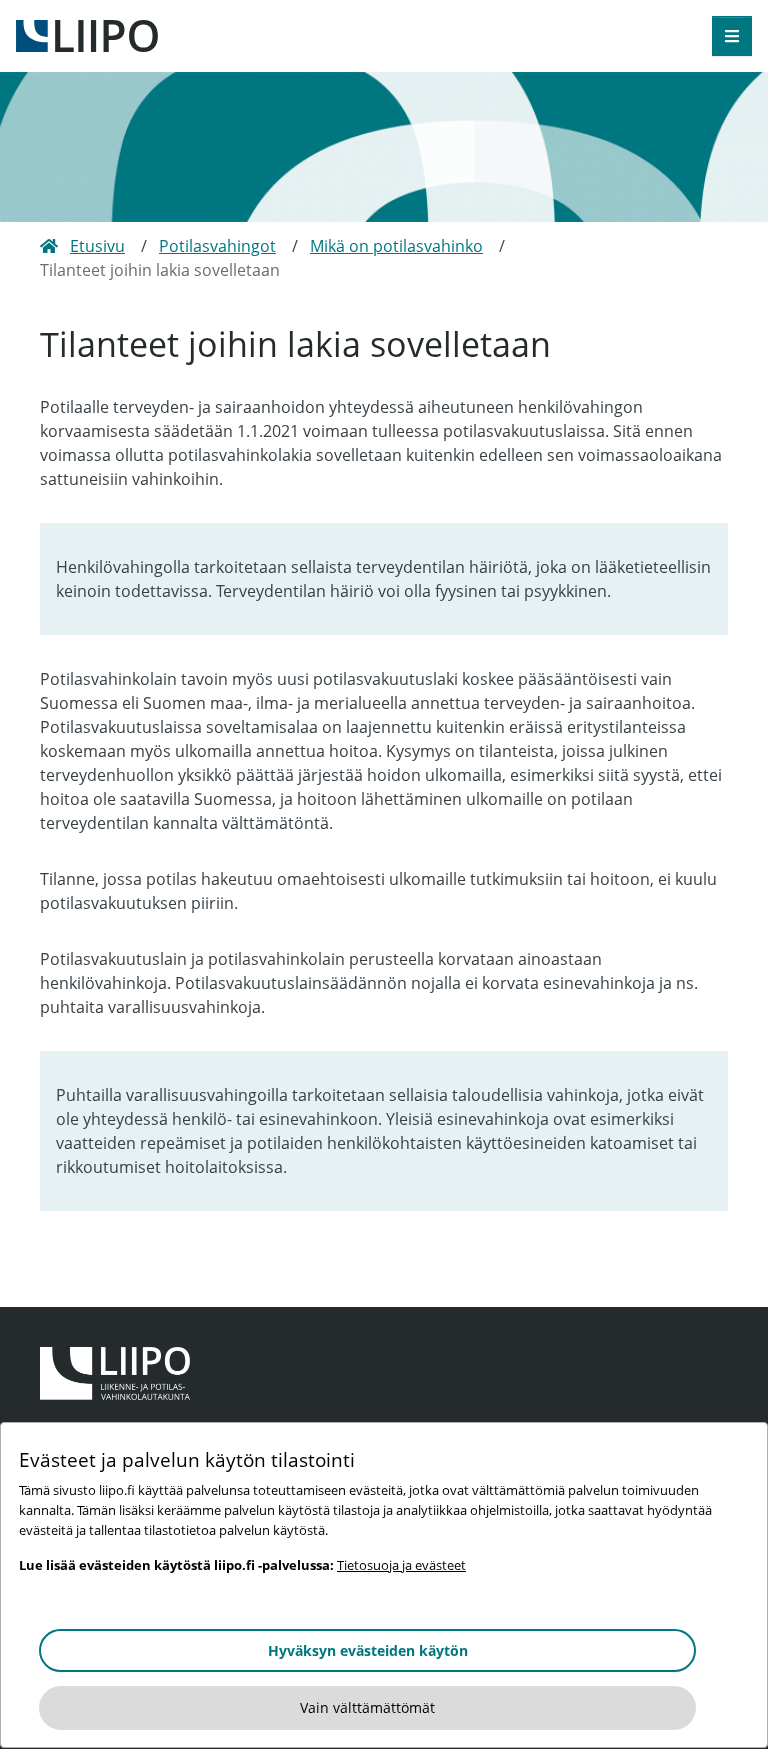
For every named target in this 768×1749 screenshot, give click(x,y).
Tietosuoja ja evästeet (401, 1565)
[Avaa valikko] (732, 36)
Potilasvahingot (217, 246)
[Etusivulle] (87, 34)
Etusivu (97, 246)
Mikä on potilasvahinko (396, 246)
